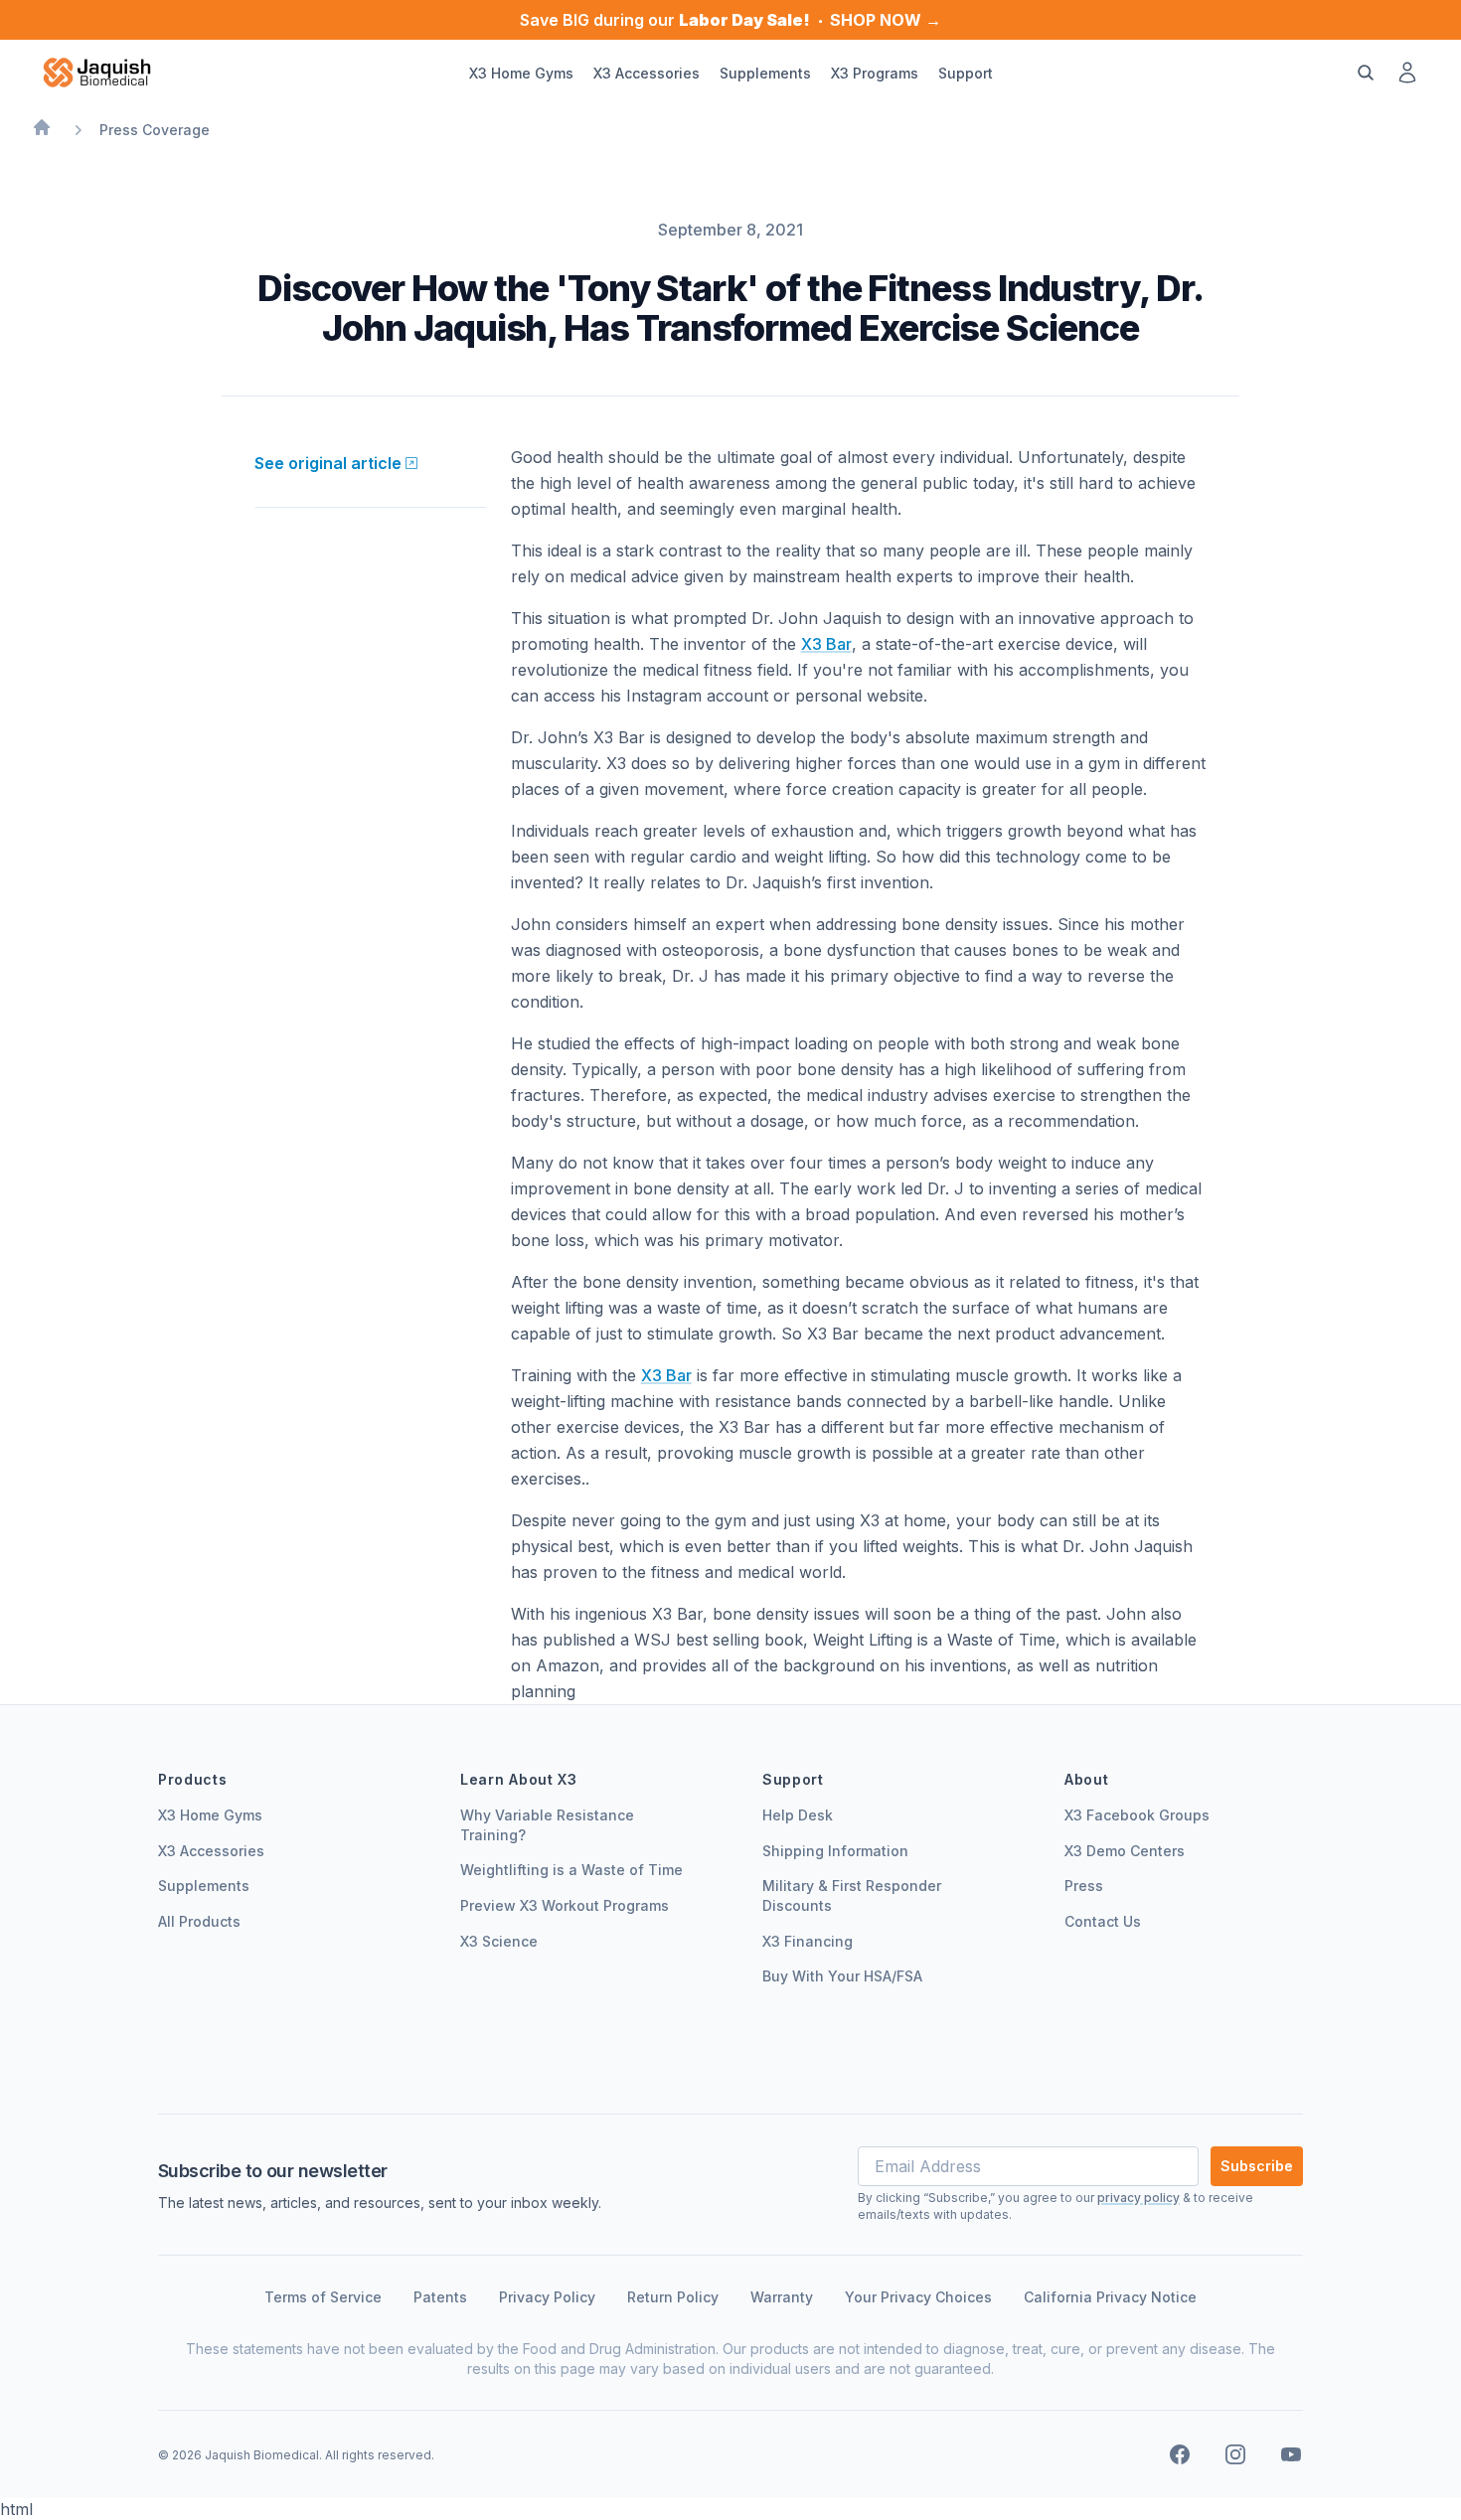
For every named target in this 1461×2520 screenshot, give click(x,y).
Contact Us (1103, 1921)
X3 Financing (808, 1941)
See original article (328, 463)
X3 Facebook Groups (1137, 1815)
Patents (440, 2297)
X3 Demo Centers (1125, 1851)
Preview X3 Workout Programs (565, 1905)
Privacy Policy (547, 2297)
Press (1084, 1886)
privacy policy (1138, 2198)
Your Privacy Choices (918, 2297)
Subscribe (1257, 2166)
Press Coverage (155, 130)
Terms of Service (323, 2297)
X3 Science (499, 1941)
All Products (199, 1921)
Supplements (204, 1886)
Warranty (782, 2297)
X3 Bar (826, 644)
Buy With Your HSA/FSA (842, 1976)
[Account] (1407, 73)
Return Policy (673, 2297)
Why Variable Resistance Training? (547, 1825)
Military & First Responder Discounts (852, 1895)
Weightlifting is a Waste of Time (571, 1870)
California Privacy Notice (1110, 2297)
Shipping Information (835, 1851)
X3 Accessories (211, 1851)
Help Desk (798, 1815)
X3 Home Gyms (210, 1815)
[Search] (1366, 73)
